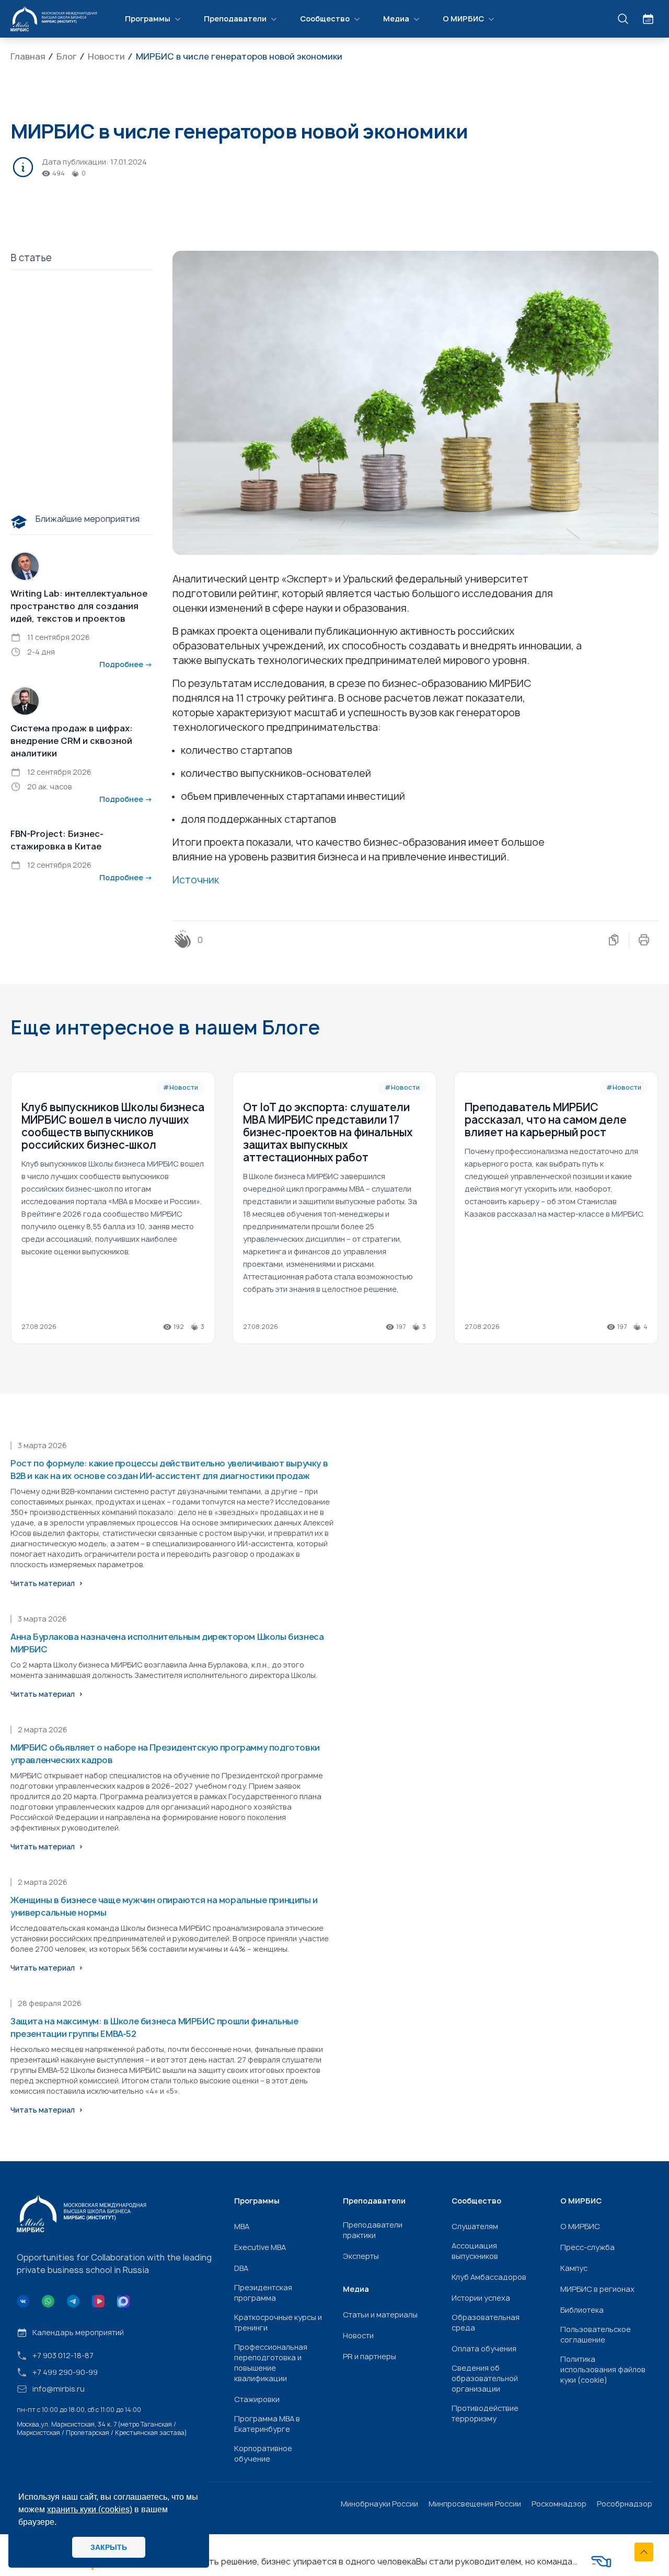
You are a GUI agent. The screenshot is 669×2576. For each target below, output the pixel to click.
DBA (241, 2268)
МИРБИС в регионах (597, 2289)
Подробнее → (126, 664)
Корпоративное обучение (263, 2453)
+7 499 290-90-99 (65, 2372)
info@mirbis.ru (59, 2389)
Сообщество (325, 19)
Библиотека (582, 2310)
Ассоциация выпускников (475, 2251)
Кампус (574, 2268)
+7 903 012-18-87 (63, 2355)
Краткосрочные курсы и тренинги (278, 2322)
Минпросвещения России (475, 2504)
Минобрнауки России (379, 2504)
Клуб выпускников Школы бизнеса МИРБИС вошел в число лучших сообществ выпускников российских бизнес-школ (113, 1126)
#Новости (181, 1087)
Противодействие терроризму (485, 2413)
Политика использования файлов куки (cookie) (603, 2369)
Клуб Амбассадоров (489, 2277)
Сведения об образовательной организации (485, 2378)
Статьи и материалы (380, 2315)
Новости (358, 2335)
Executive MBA (260, 2247)
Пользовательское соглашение (596, 2334)
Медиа (396, 19)
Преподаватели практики (373, 2230)
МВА (242, 2226)
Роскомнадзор (559, 2504)
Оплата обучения (484, 2348)
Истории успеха (481, 2298)
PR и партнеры (370, 2356)
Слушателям (475, 2226)
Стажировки (257, 2399)
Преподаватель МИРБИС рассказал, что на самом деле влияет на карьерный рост (546, 1120)
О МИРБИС (463, 19)
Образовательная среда (486, 2322)
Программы (148, 19)
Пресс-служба (587, 2247)
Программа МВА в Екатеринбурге (267, 2424)
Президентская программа (263, 2293)
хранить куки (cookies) (90, 2509)
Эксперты (361, 2256)
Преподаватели (235, 19)
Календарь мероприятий (78, 2332)
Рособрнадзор (625, 2504)
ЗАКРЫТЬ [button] (109, 2547)
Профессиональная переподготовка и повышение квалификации (271, 2363)
